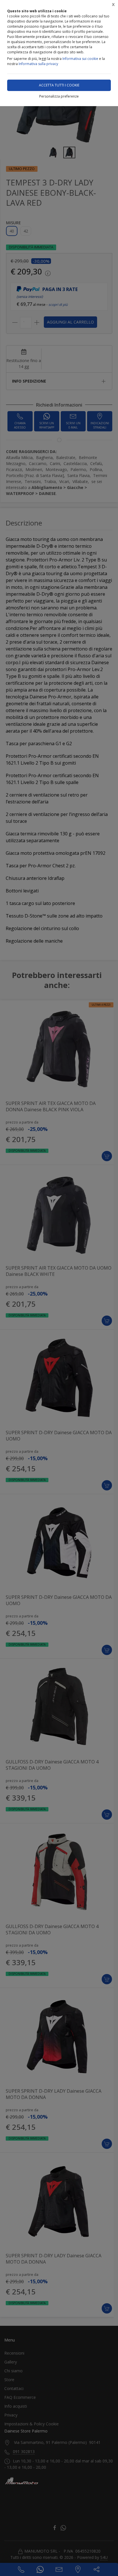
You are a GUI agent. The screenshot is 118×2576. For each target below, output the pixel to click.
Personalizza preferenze (59, 96)
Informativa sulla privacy (38, 64)
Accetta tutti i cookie (59, 85)
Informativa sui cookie (80, 59)
